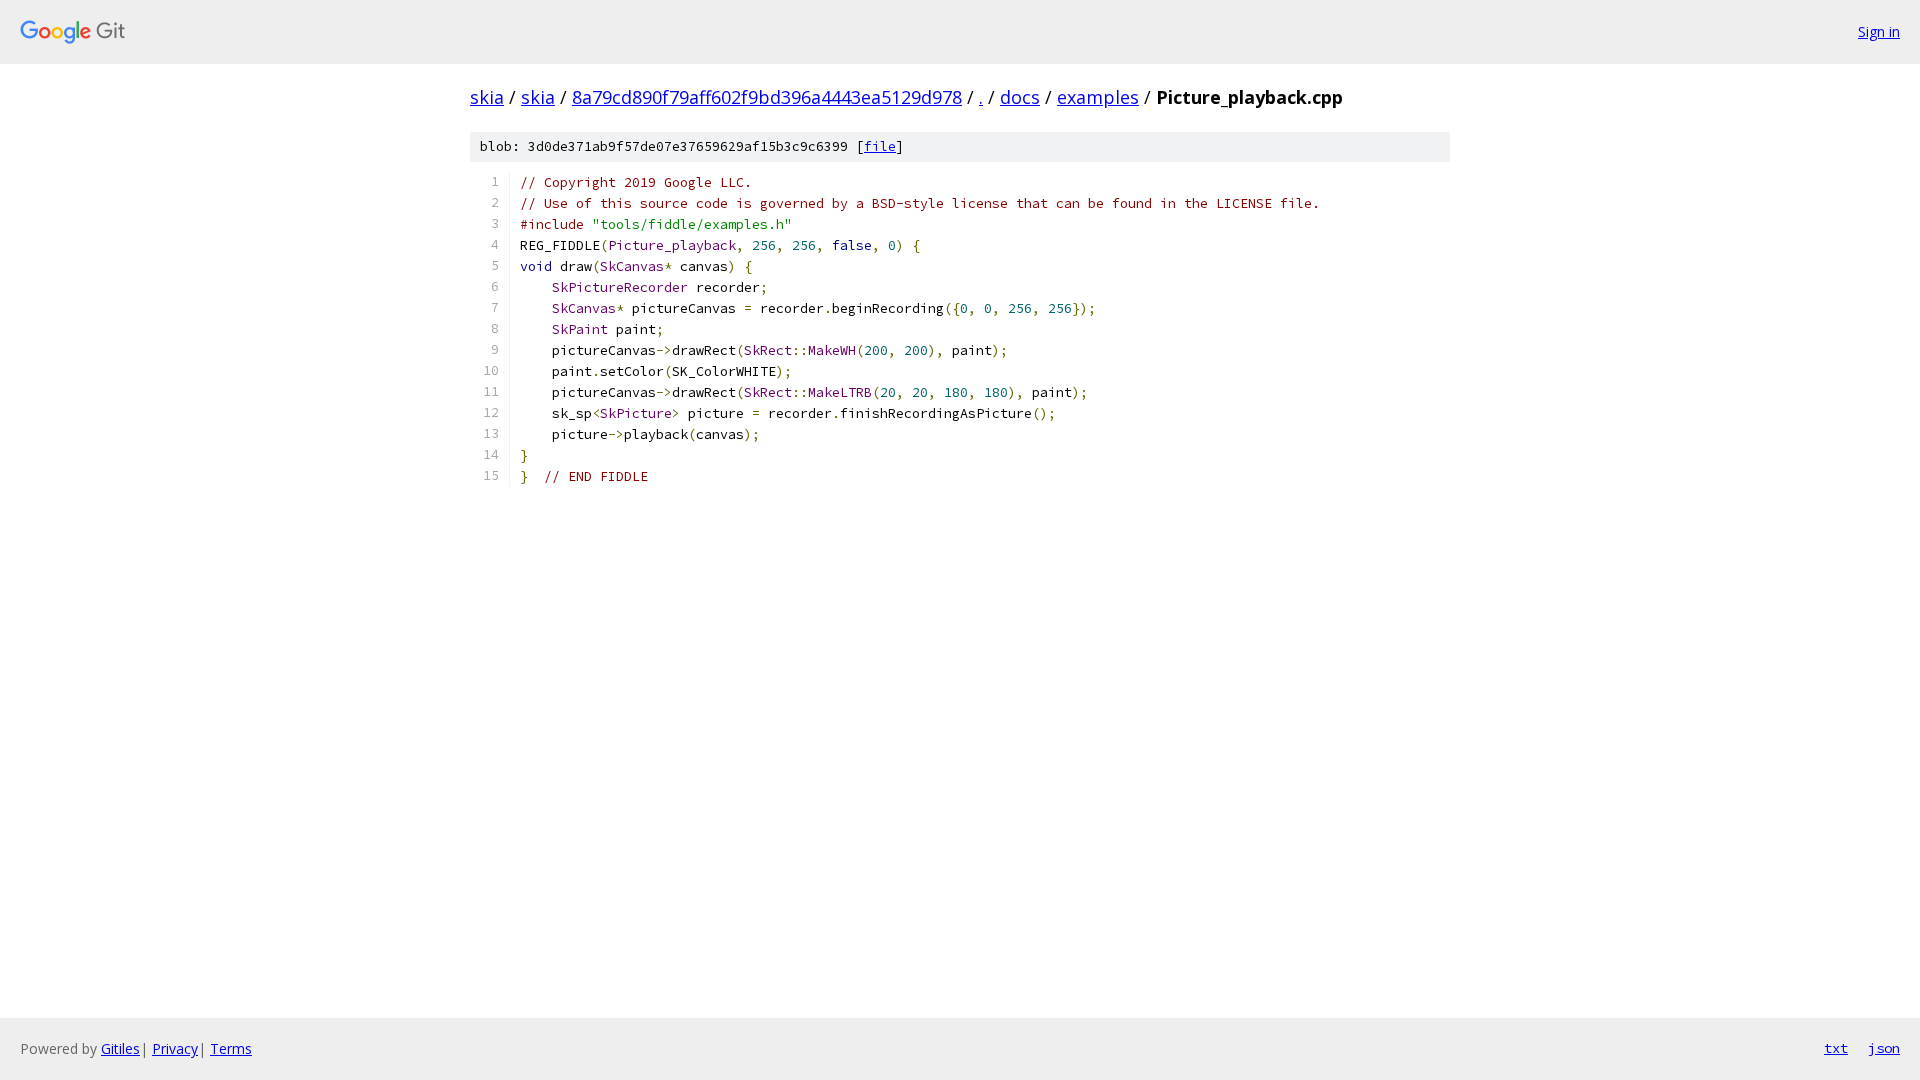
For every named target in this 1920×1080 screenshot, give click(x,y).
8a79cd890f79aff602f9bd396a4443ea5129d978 (767, 97)
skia (487, 97)
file (880, 146)
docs (1020, 97)
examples (1098, 97)
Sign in (1879, 31)
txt (1836, 1048)
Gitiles (120, 1048)
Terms (231, 1048)
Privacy (175, 1048)
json (1884, 1048)
